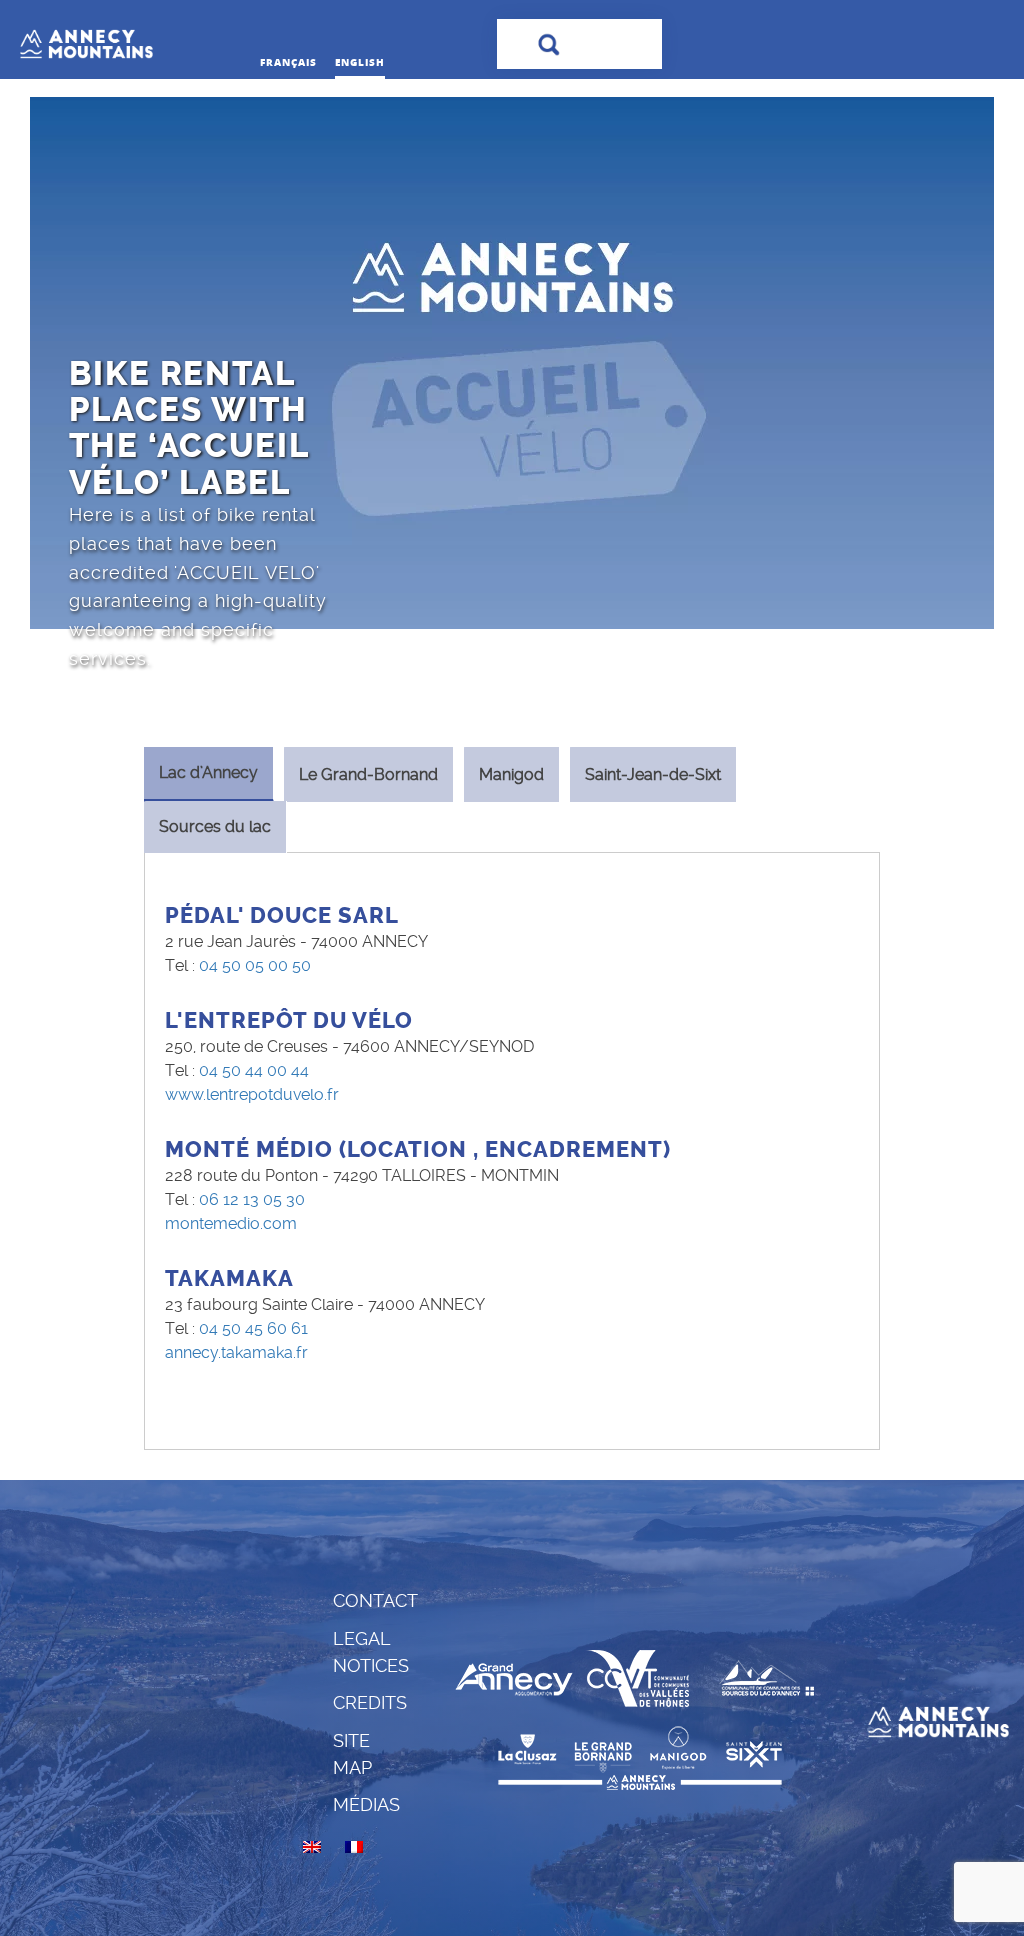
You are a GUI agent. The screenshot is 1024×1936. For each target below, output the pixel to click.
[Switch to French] (354, 1847)
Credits (370, 1702)
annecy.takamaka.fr (236, 1352)
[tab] (209, 774)
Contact (375, 1600)
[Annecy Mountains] (132, 39)
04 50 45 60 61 (253, 1328)
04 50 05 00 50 (255, 965)
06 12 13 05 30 (252, 1199)
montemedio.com (231, 1223)
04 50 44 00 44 (254, 1070)
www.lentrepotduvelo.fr (252, 1094)
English (360, 62)
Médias (366, 1804)
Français (288, 62)
